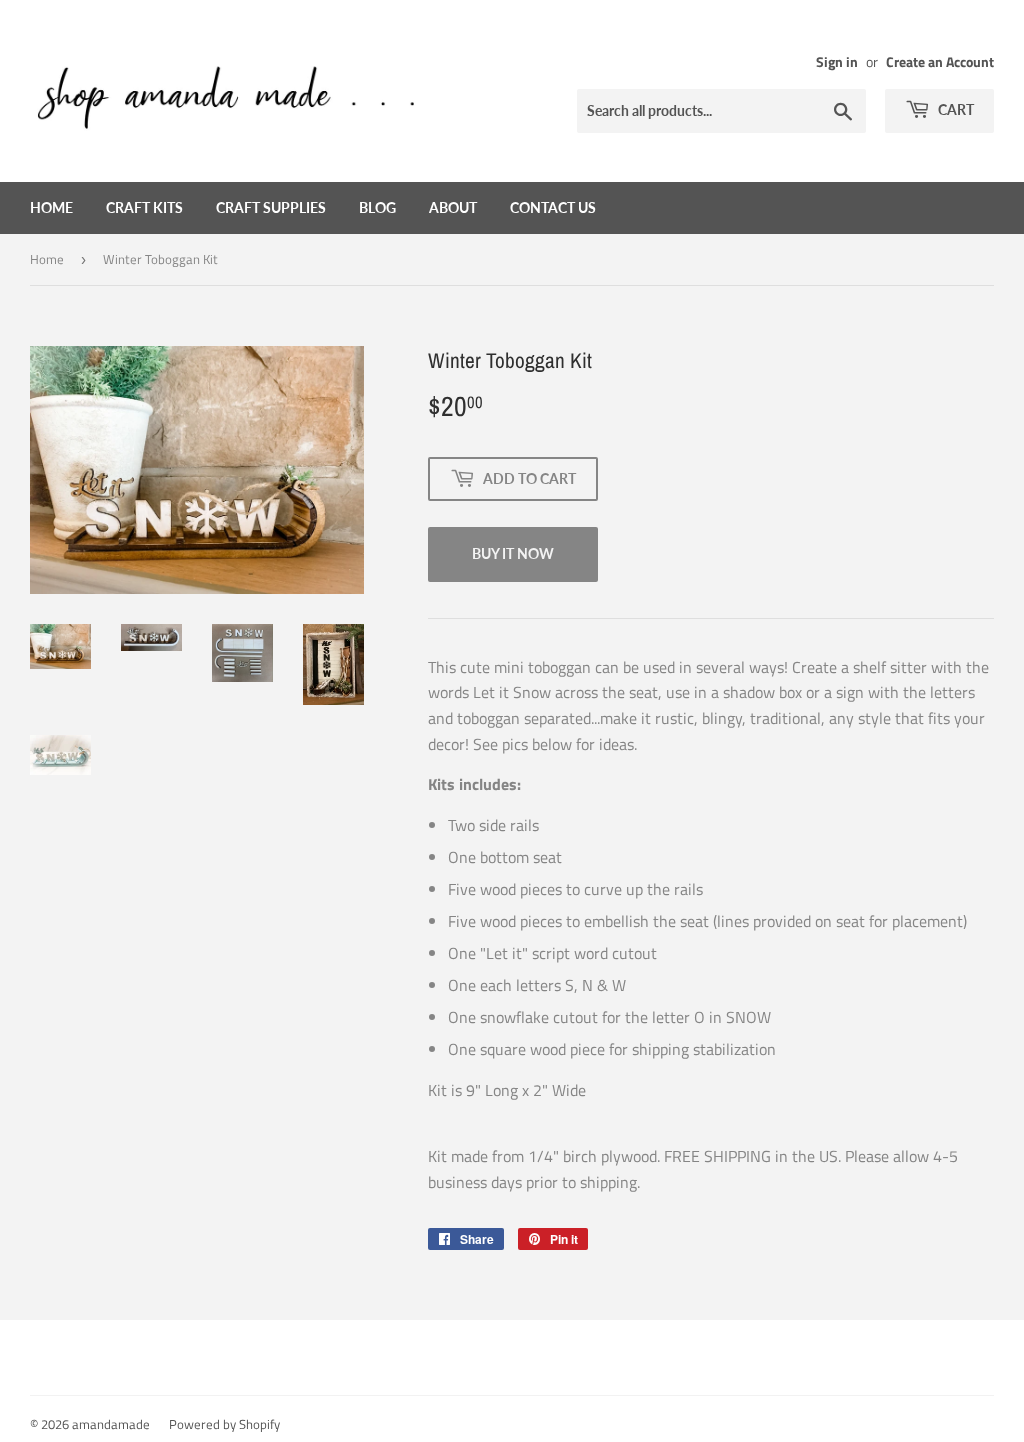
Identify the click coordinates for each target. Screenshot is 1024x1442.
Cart (954, 109)
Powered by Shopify (224, 1424)
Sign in (837, 62)
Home (51, 207)
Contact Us (553, 207)
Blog (377, 207)
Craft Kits (144, 207)
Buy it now (513, 553)
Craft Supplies (271, 207)
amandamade (111, 1424)
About (453, 207)
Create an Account (940, 62)
